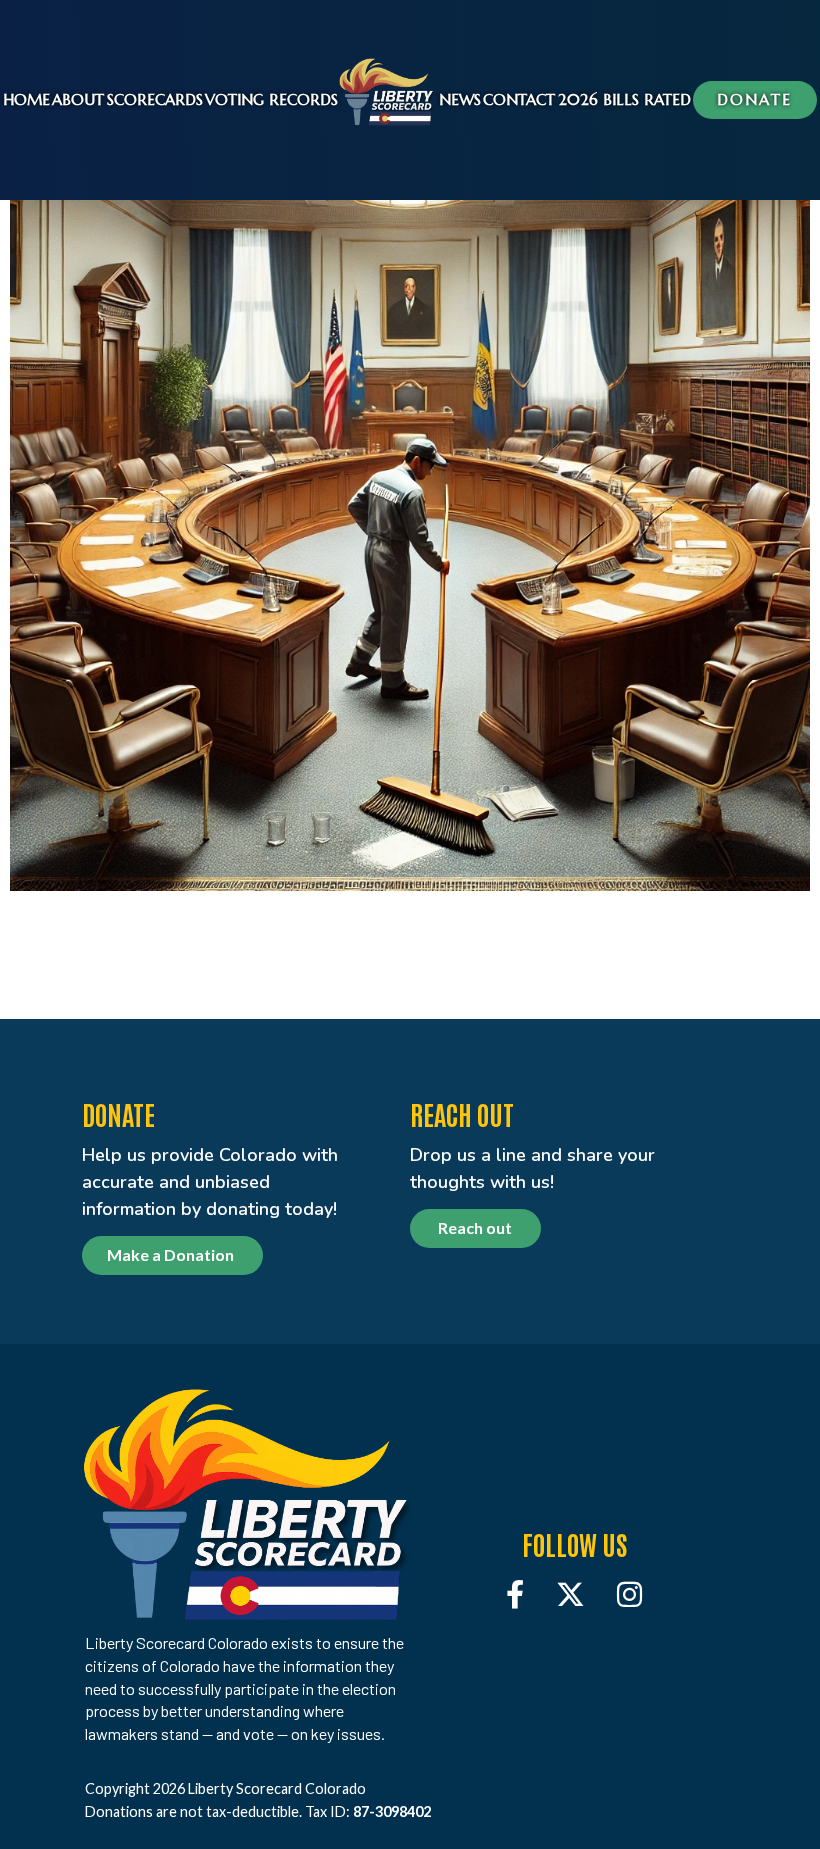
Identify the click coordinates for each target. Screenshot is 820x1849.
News (460, 99)
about (78, 99)
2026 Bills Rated (624, 99)
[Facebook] (515, 1593)
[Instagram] (629, 1593)
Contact (519, 99)
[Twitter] (570, 1593)
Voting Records (271, 99)
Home (26, 99)
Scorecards (155, 99)
